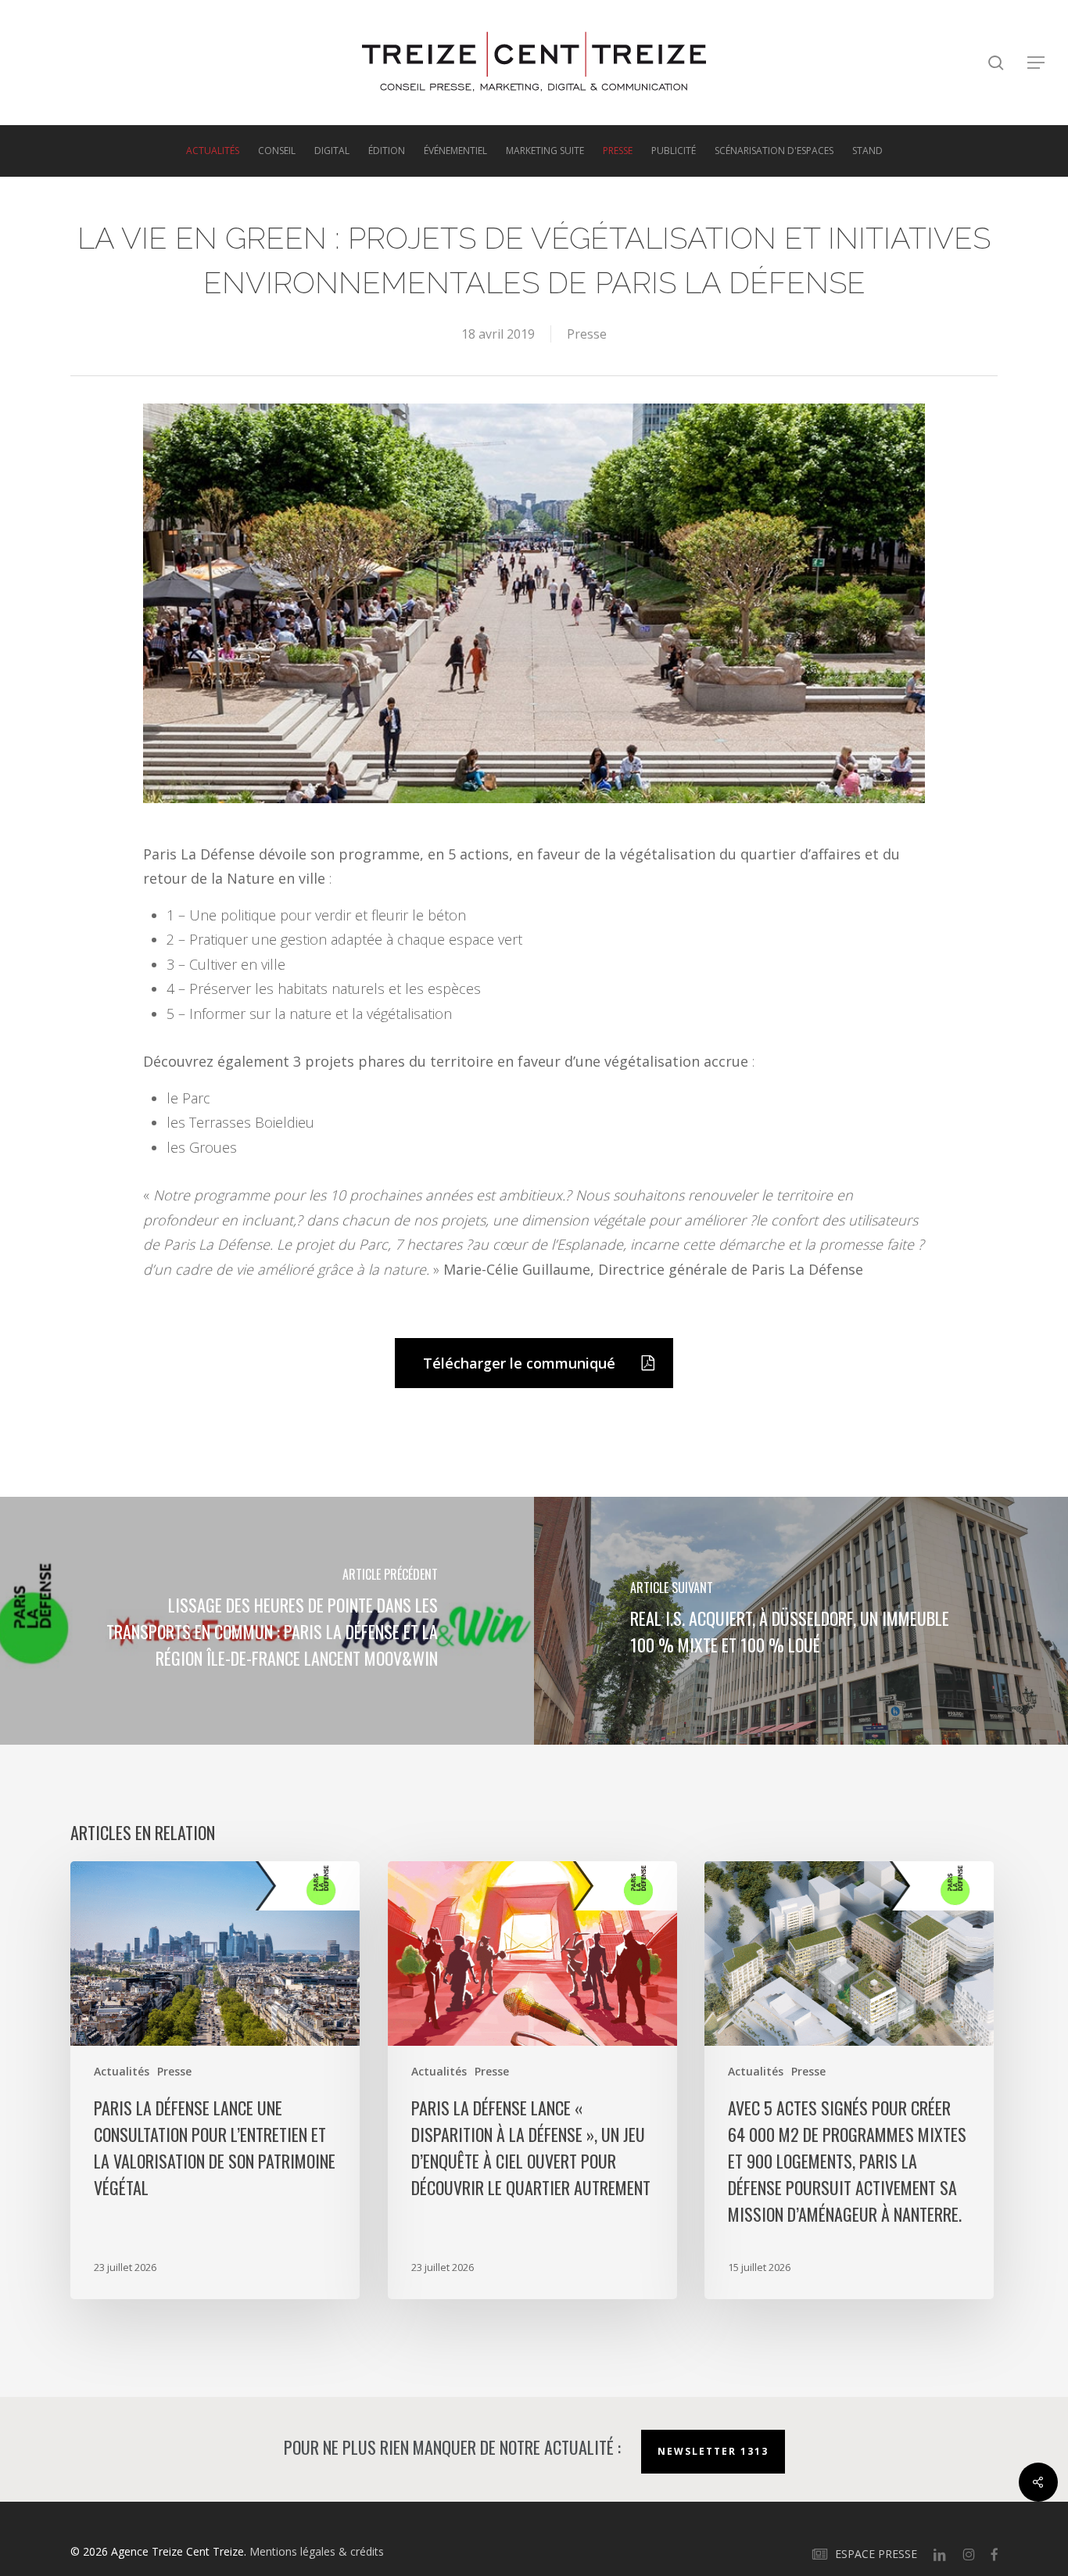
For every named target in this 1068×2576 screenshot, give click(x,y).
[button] (1037, 63)
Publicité (674, 151)
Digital (332, 151)
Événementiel (455, 151)
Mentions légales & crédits (317, 2551)
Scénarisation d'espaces (774, 151)
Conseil (277, 151)
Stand (867, 151)
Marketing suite (545, 151)
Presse (618, 151)
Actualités (213, 151)
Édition (387, 151)
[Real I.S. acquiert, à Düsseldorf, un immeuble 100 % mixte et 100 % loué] (801, 1621)
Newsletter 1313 (713, 2451)
